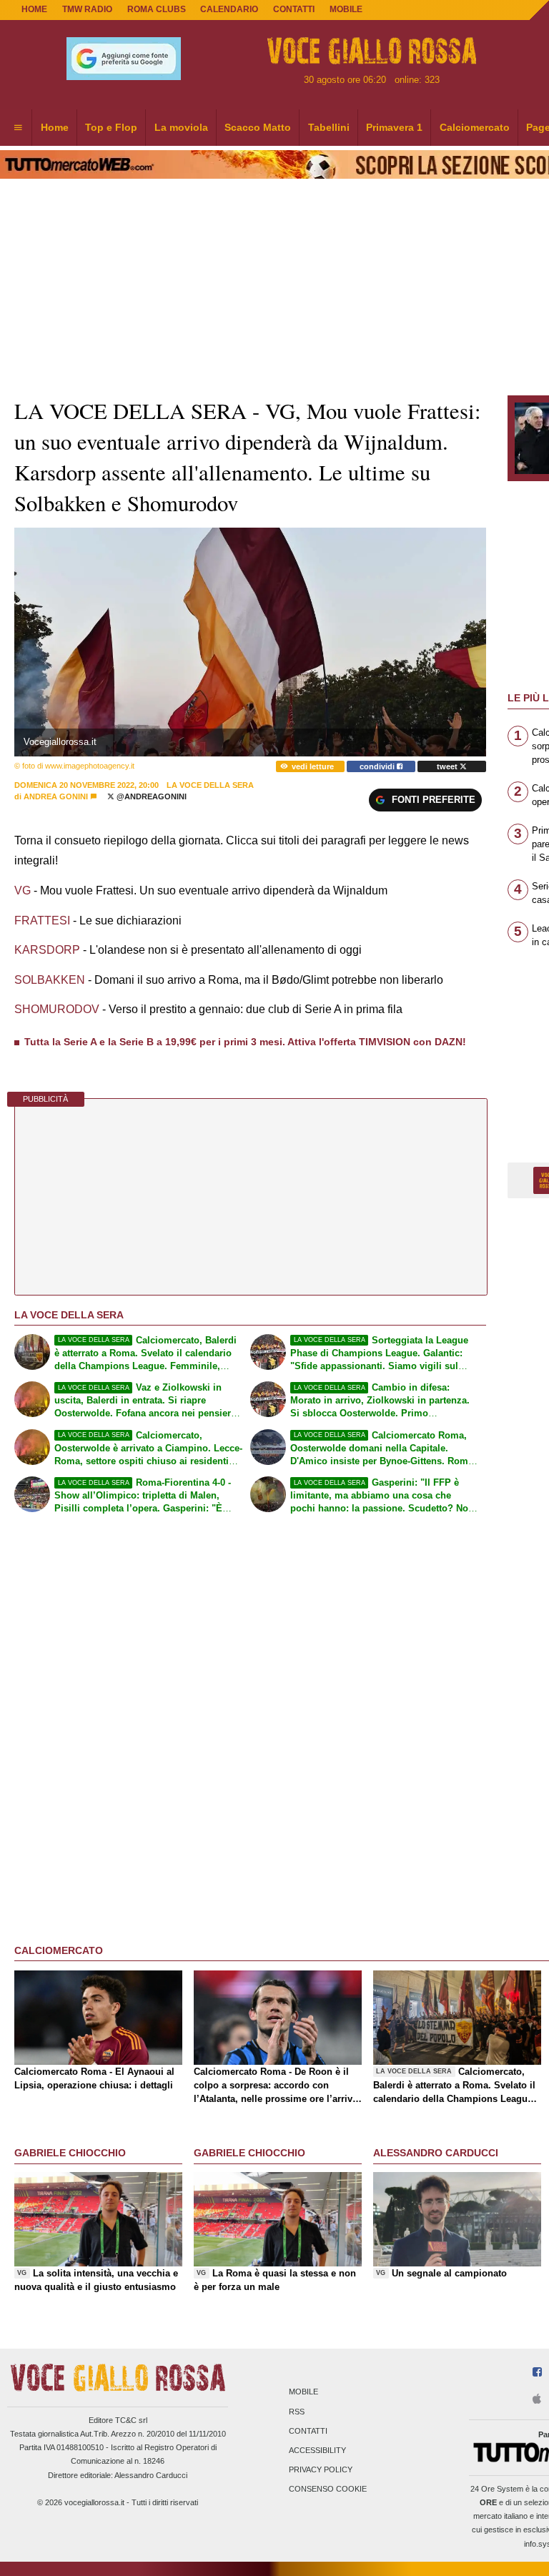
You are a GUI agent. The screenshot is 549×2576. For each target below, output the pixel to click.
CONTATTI (294, 9)
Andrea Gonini (56, 796)
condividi (378, 766)
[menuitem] (18, 128)
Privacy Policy (321, 2470)
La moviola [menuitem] (181, 127)
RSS (297, 2412)
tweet (448, 766)
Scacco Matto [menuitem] (258, 127)
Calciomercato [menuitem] (475, 127)
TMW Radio (87, 9)
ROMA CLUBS (157, 9)
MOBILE (346, 9)
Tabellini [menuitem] (329, 127)
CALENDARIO (229, 9)
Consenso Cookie (328, 2489)
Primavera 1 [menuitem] (394, 127)
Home (34, 9)
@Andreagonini (150, 796)
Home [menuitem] (55, 127)
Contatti (308, 2431)
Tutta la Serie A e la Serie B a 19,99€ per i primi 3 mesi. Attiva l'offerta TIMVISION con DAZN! (245, 1042)
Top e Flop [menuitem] (111, 127)
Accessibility (317, 2450)
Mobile (303, 2392)
